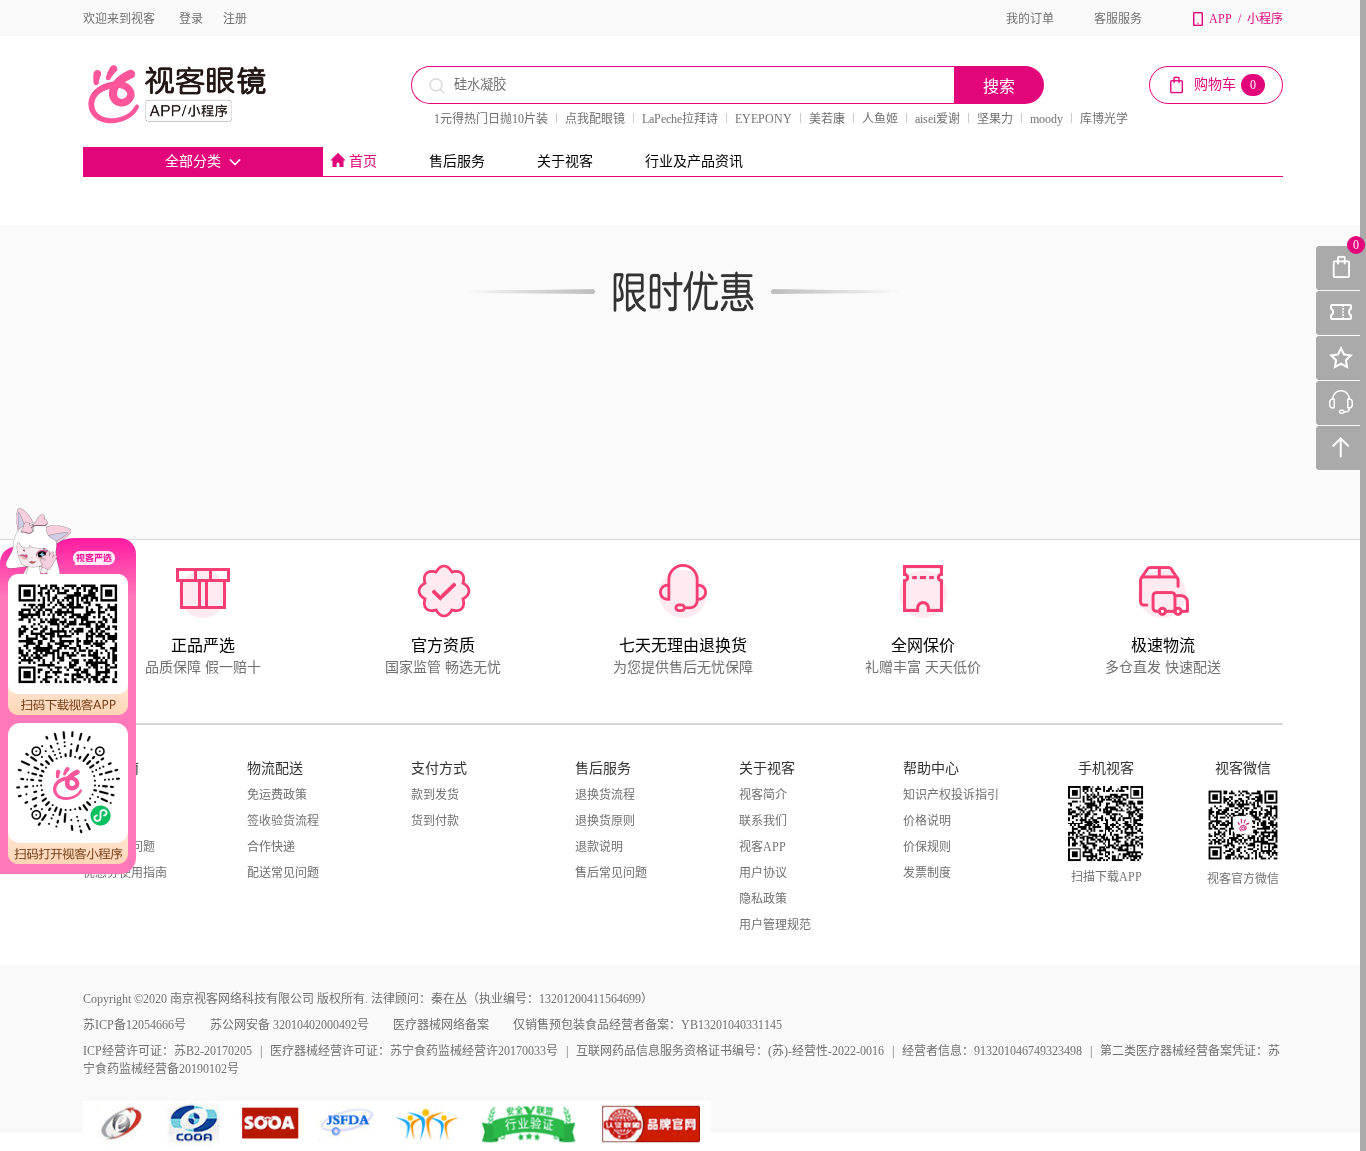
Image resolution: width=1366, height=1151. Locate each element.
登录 (191, 19)
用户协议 (763, 873)
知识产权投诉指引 (951, 795)
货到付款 (435, 821)
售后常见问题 (611, 873)
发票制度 (927, 873)
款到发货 (435, 795)
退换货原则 (605, 821)
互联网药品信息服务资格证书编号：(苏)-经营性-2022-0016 (730, 1051)
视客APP (762, 847)
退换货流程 (605, 795)
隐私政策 (763, 899)
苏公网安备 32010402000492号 (289, 1025)
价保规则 (927, 847)
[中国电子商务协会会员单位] (123, 1124)
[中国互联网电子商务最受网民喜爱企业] (428, 1124)
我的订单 (1030, 19)
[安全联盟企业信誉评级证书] (530, 1124)
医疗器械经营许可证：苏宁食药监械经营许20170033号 (414, 1051)
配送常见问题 (283, 873)
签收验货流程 (283, 821)
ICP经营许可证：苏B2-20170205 (167, 1051)
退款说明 (599, 847)
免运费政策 (277, 795)
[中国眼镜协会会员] (198, 1124)
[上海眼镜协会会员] (270, 1124)
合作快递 (271, 847)
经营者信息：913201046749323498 (992, 1051)
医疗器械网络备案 (441, 1025)
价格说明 (927, 821)
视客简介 (763, 795)
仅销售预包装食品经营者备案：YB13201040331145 (647, 1025)
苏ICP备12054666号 (134, 1025)
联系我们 (763, 821)
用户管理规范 (775, 925)
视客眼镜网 (198, 94)
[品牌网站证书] (651, 1124)
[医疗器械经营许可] (350, 1124)
